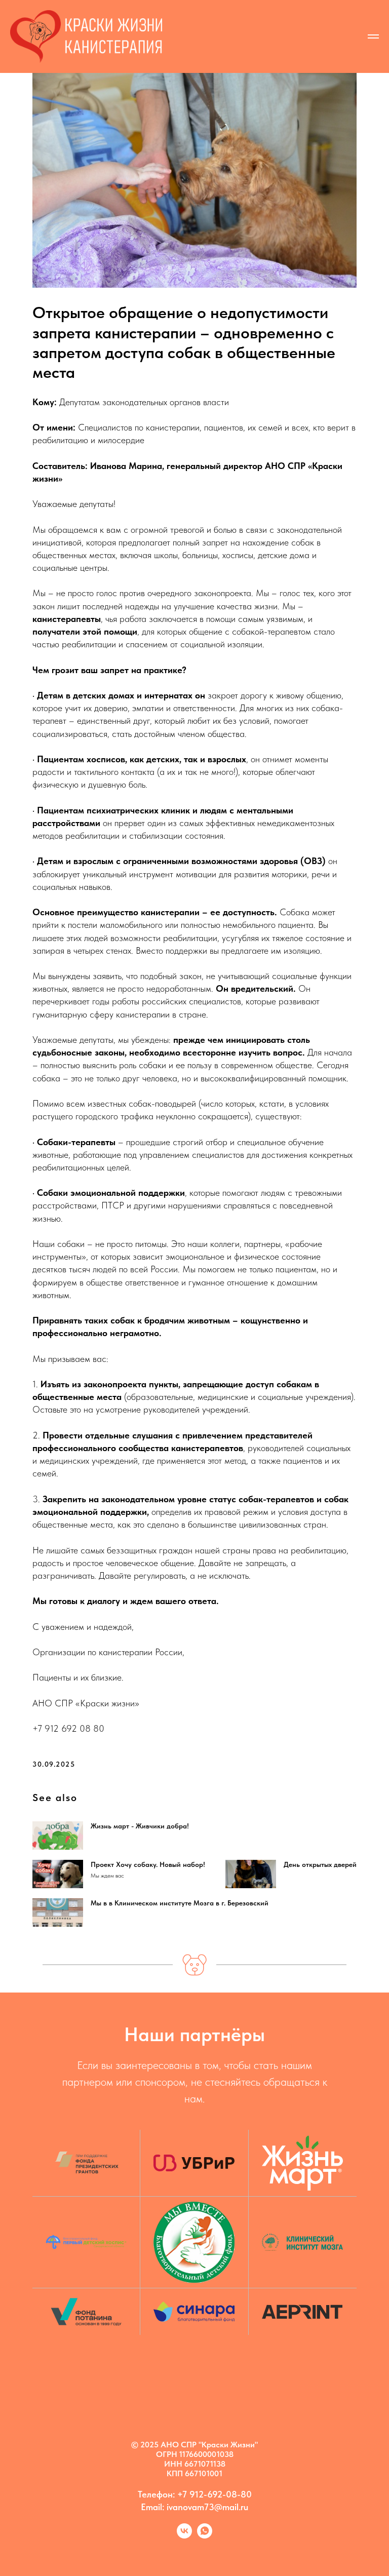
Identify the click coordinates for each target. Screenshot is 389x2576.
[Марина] (205, 2536)
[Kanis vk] (184, 2536)
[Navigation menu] (373, 36)
